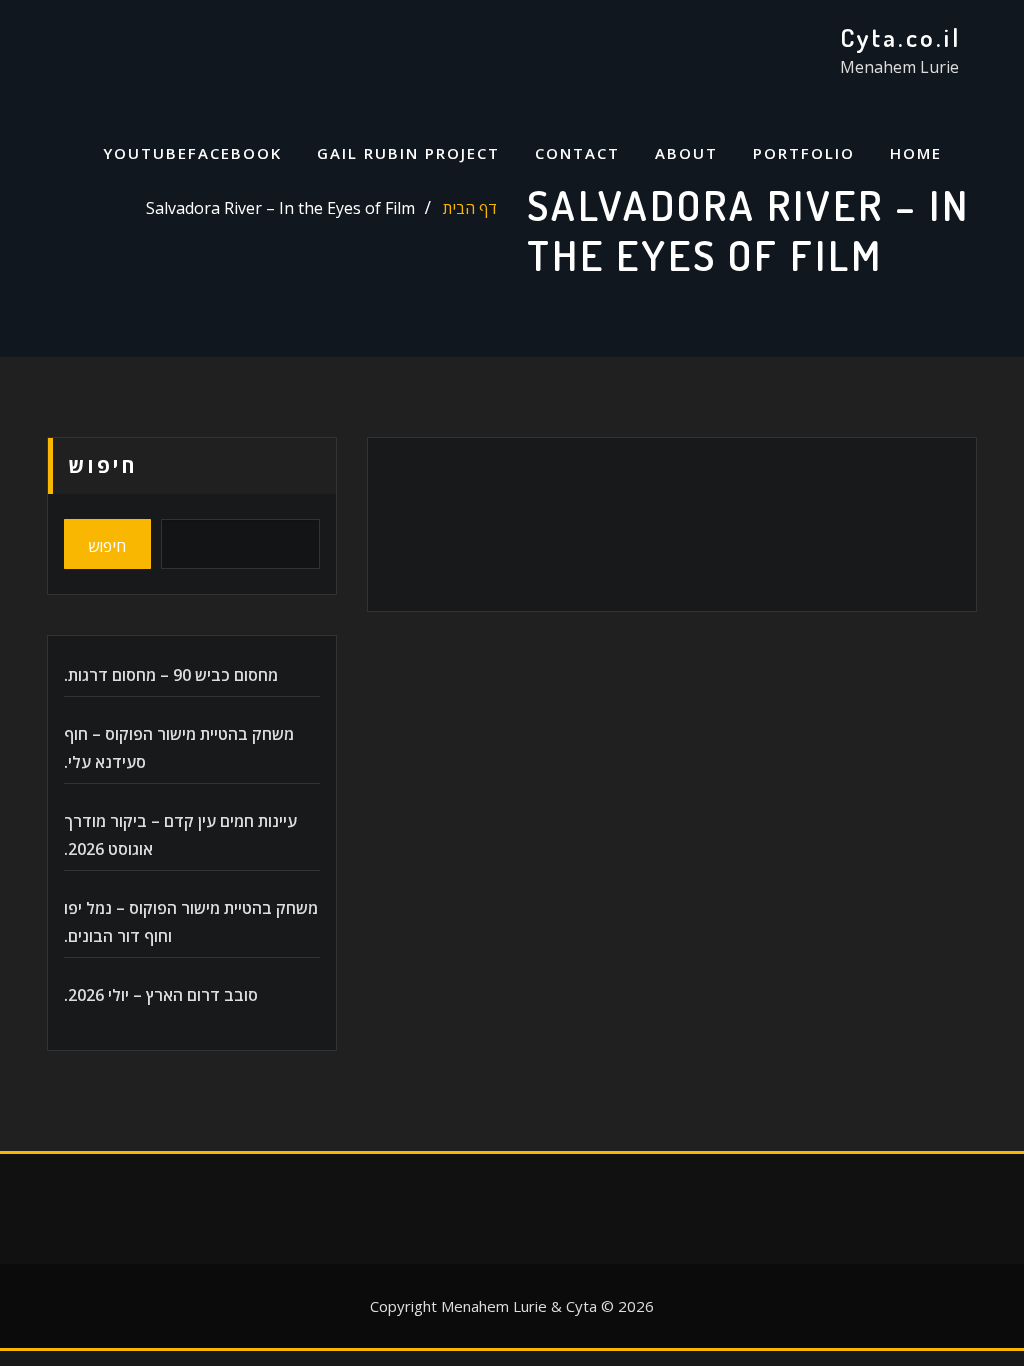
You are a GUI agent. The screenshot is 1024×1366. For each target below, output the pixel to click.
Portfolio (804, 153)
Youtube (145, 153)
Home (916, 153)
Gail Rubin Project (408, 153)
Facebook (235, 153)
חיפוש (103, 465)
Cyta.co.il (900, 37)
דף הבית (470, 208)
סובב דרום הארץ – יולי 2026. (161, 995)
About (686, 153)
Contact (577, 153)
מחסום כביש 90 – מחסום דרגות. (171, 675)
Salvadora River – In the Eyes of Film (280, 208)
